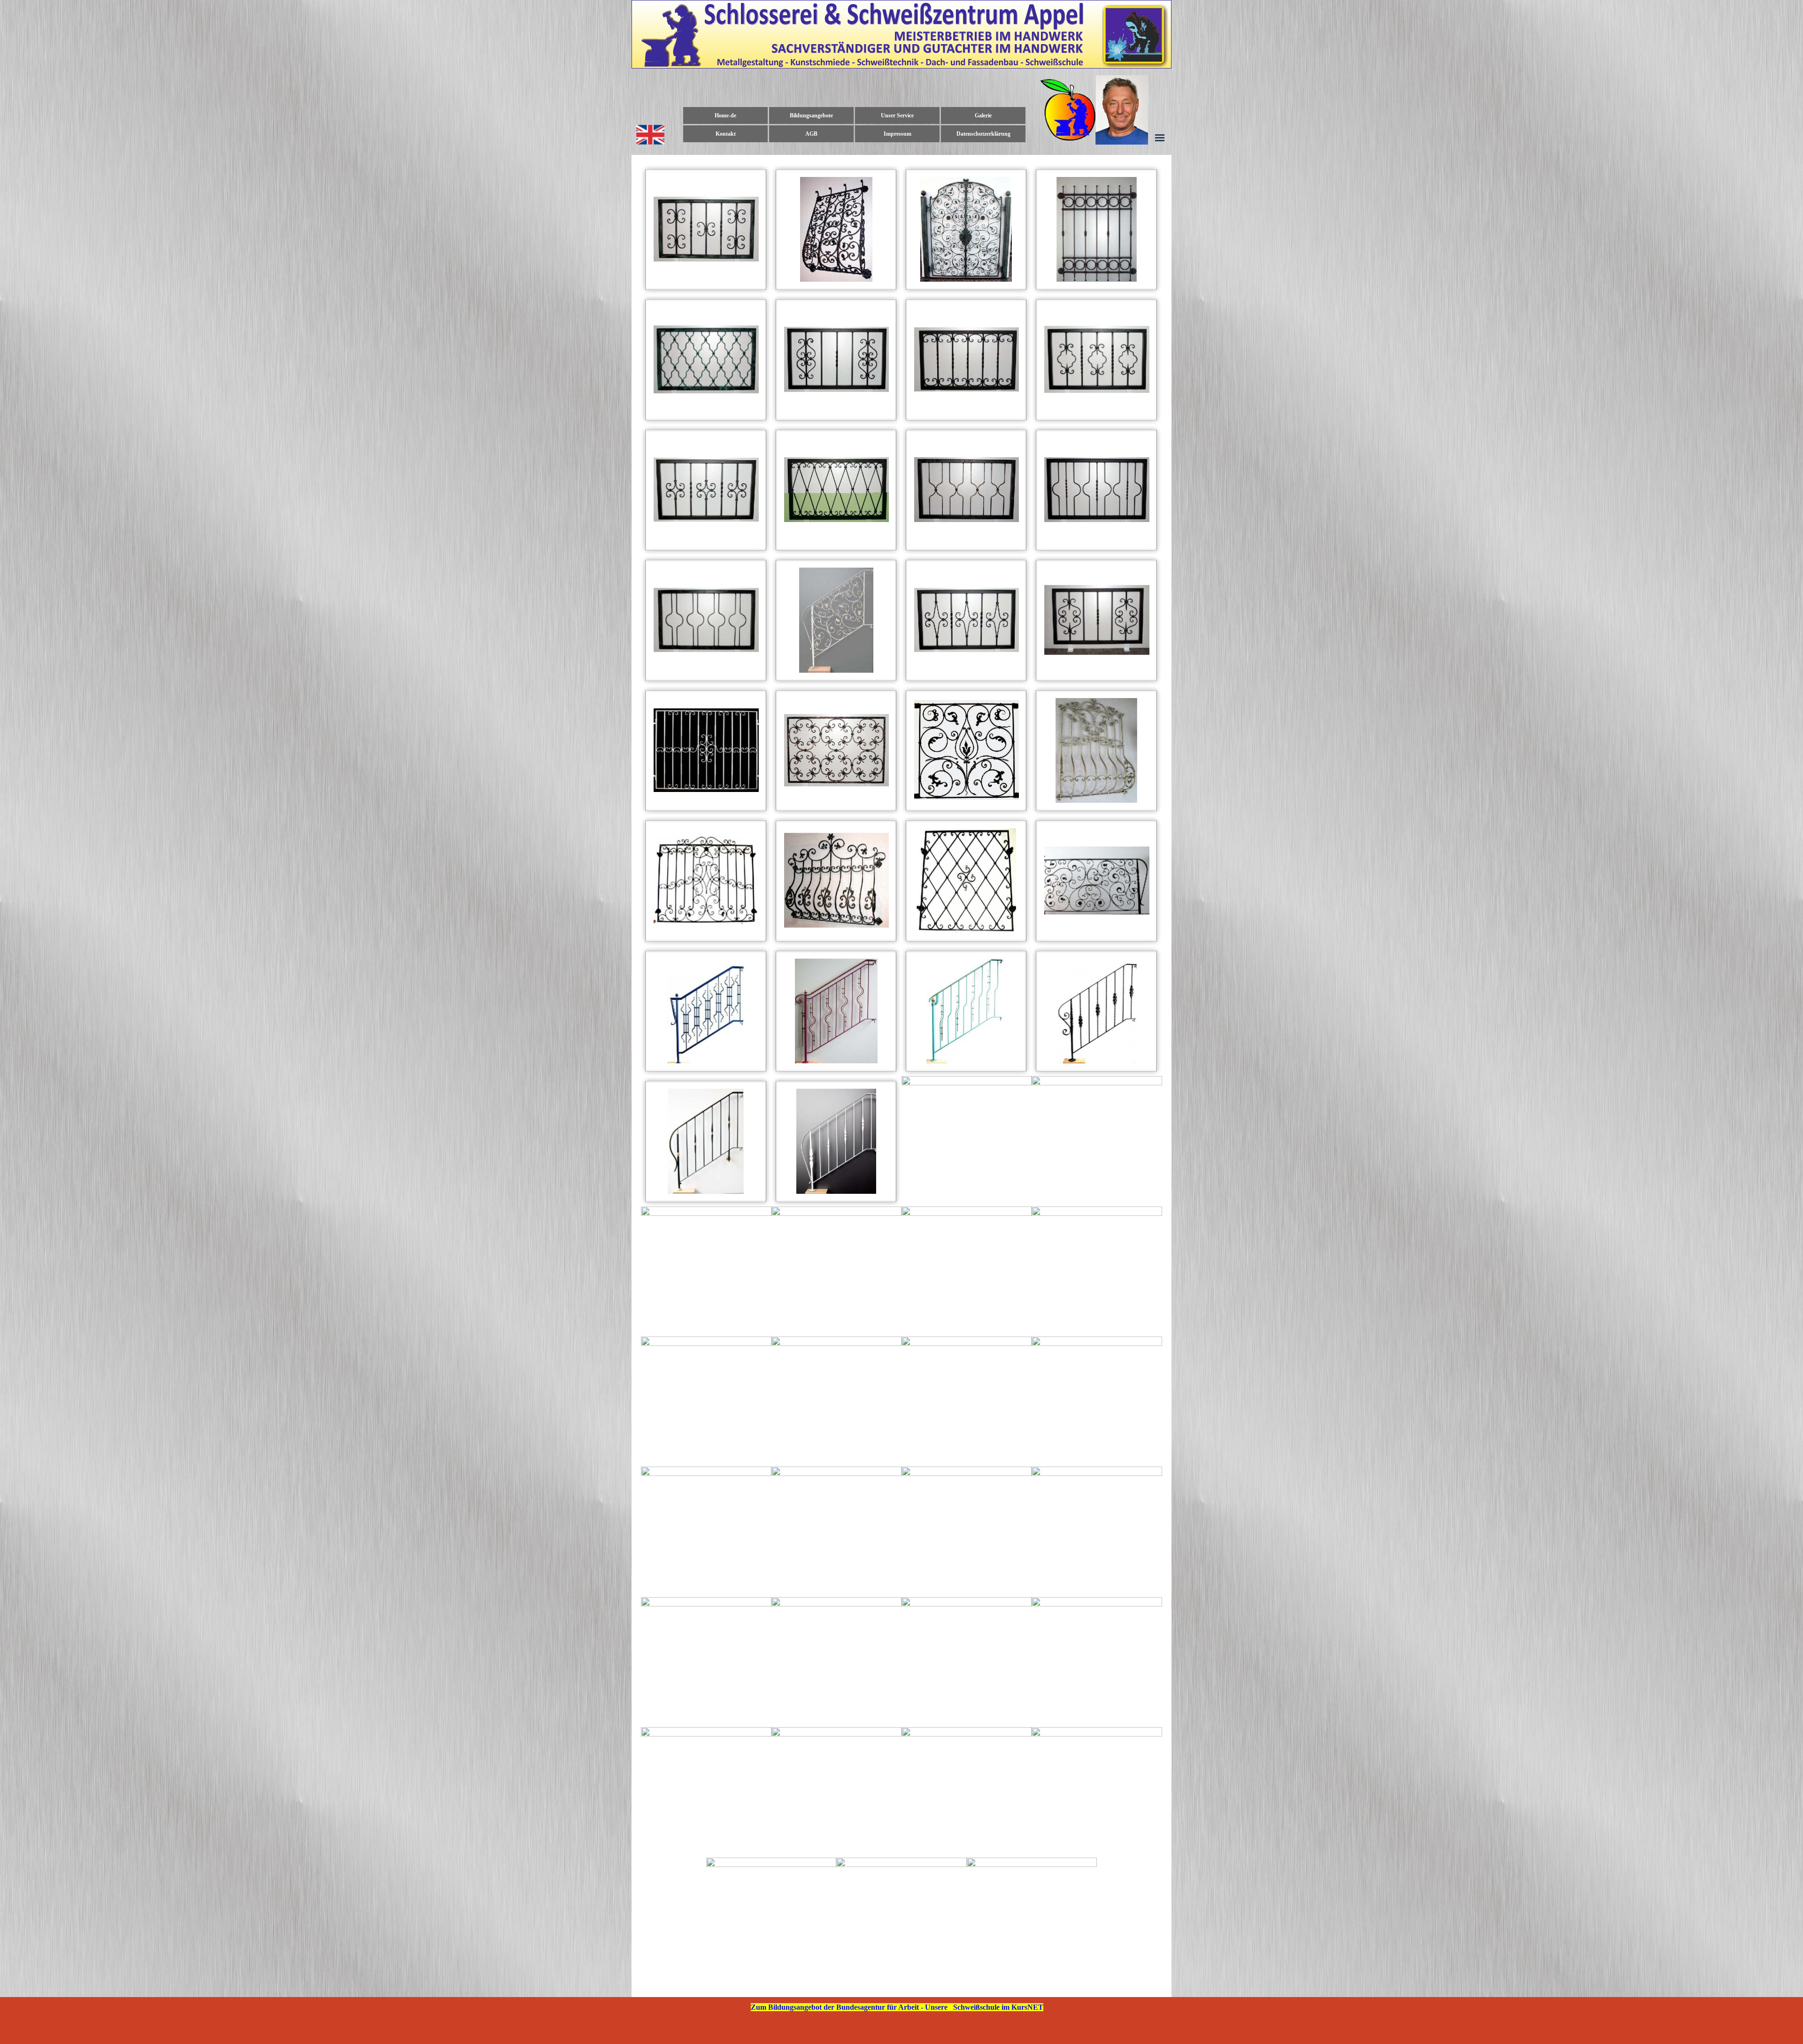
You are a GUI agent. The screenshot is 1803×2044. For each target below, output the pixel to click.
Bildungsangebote (811, 115)
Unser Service (897, 115)
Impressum (898, 134)
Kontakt (726, 134)
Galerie (983, 115)
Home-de (725, 115)
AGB (811, 134)
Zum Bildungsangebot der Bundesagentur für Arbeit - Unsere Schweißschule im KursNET (897, 2007)
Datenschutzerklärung (983, 134)
